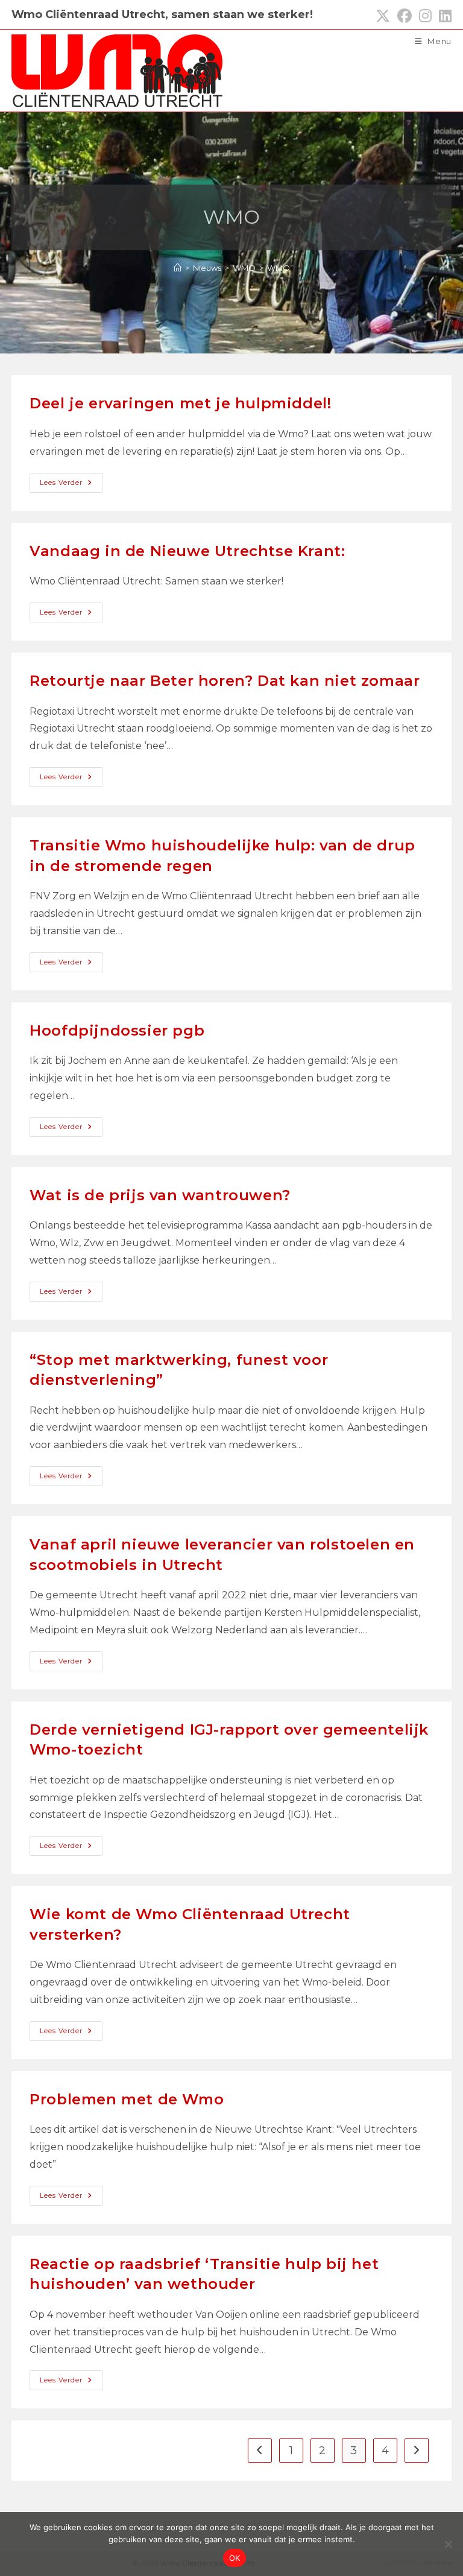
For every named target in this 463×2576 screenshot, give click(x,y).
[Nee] (448, 2544)
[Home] (178, 268)
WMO (279, 268)
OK (235, 2558)
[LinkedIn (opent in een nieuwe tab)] (443, 16)
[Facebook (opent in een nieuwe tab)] (405, 16)
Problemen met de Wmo (127, 2099)
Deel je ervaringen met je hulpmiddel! (180, 403)
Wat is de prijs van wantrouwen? (160, 1195)
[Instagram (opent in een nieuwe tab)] (425, 16)
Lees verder (71, 485)
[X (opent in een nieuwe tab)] (383, 16)
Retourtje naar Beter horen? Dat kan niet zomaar (225, 681)
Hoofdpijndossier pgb (117, 1030)
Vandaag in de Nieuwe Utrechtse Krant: (187, 551)
